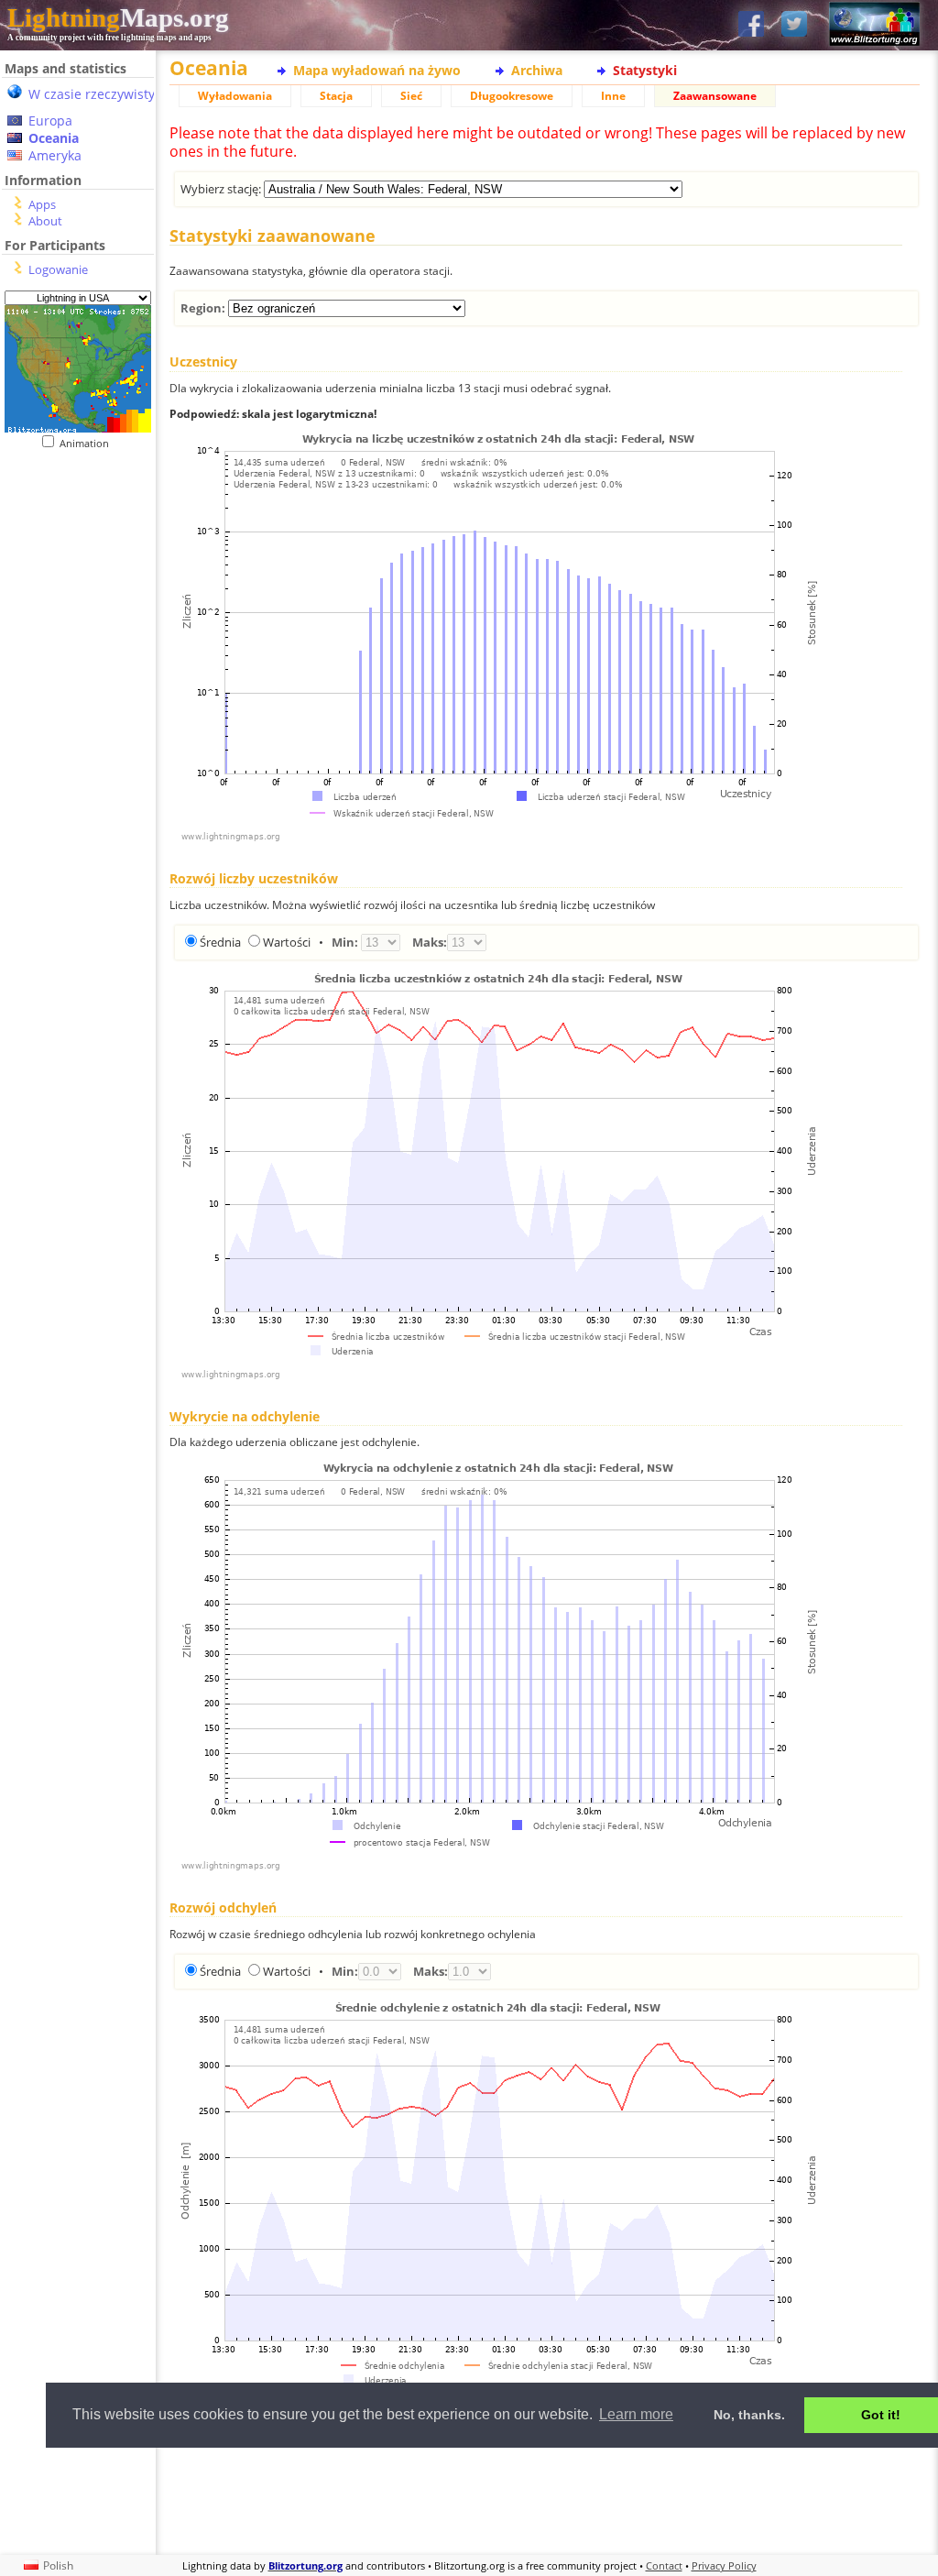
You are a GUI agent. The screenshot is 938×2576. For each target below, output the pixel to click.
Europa (50, 121)
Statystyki (645, 70)
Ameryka (55, 155)
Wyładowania (235, 96)
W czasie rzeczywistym (98, 94)
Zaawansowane (715, 96)
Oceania (54, 138)
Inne (613, 96)
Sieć (411, 96)
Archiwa (537, 70)
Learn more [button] (636, 2414)
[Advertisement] (545, 2499)
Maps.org (118, 17)
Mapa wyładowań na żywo (377, 70)
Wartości (287, 942)
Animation (88, 443)
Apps (42, 204)
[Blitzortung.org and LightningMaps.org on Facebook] (751, 25)
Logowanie (58, 269)
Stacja (336, 96)
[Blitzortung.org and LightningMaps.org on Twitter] (794, 25)
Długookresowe (512, 96)
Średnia (220, 942)
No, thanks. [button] (749, 2415)
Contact (664, 2565)
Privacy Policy (724, 2565)
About (45, 221)
